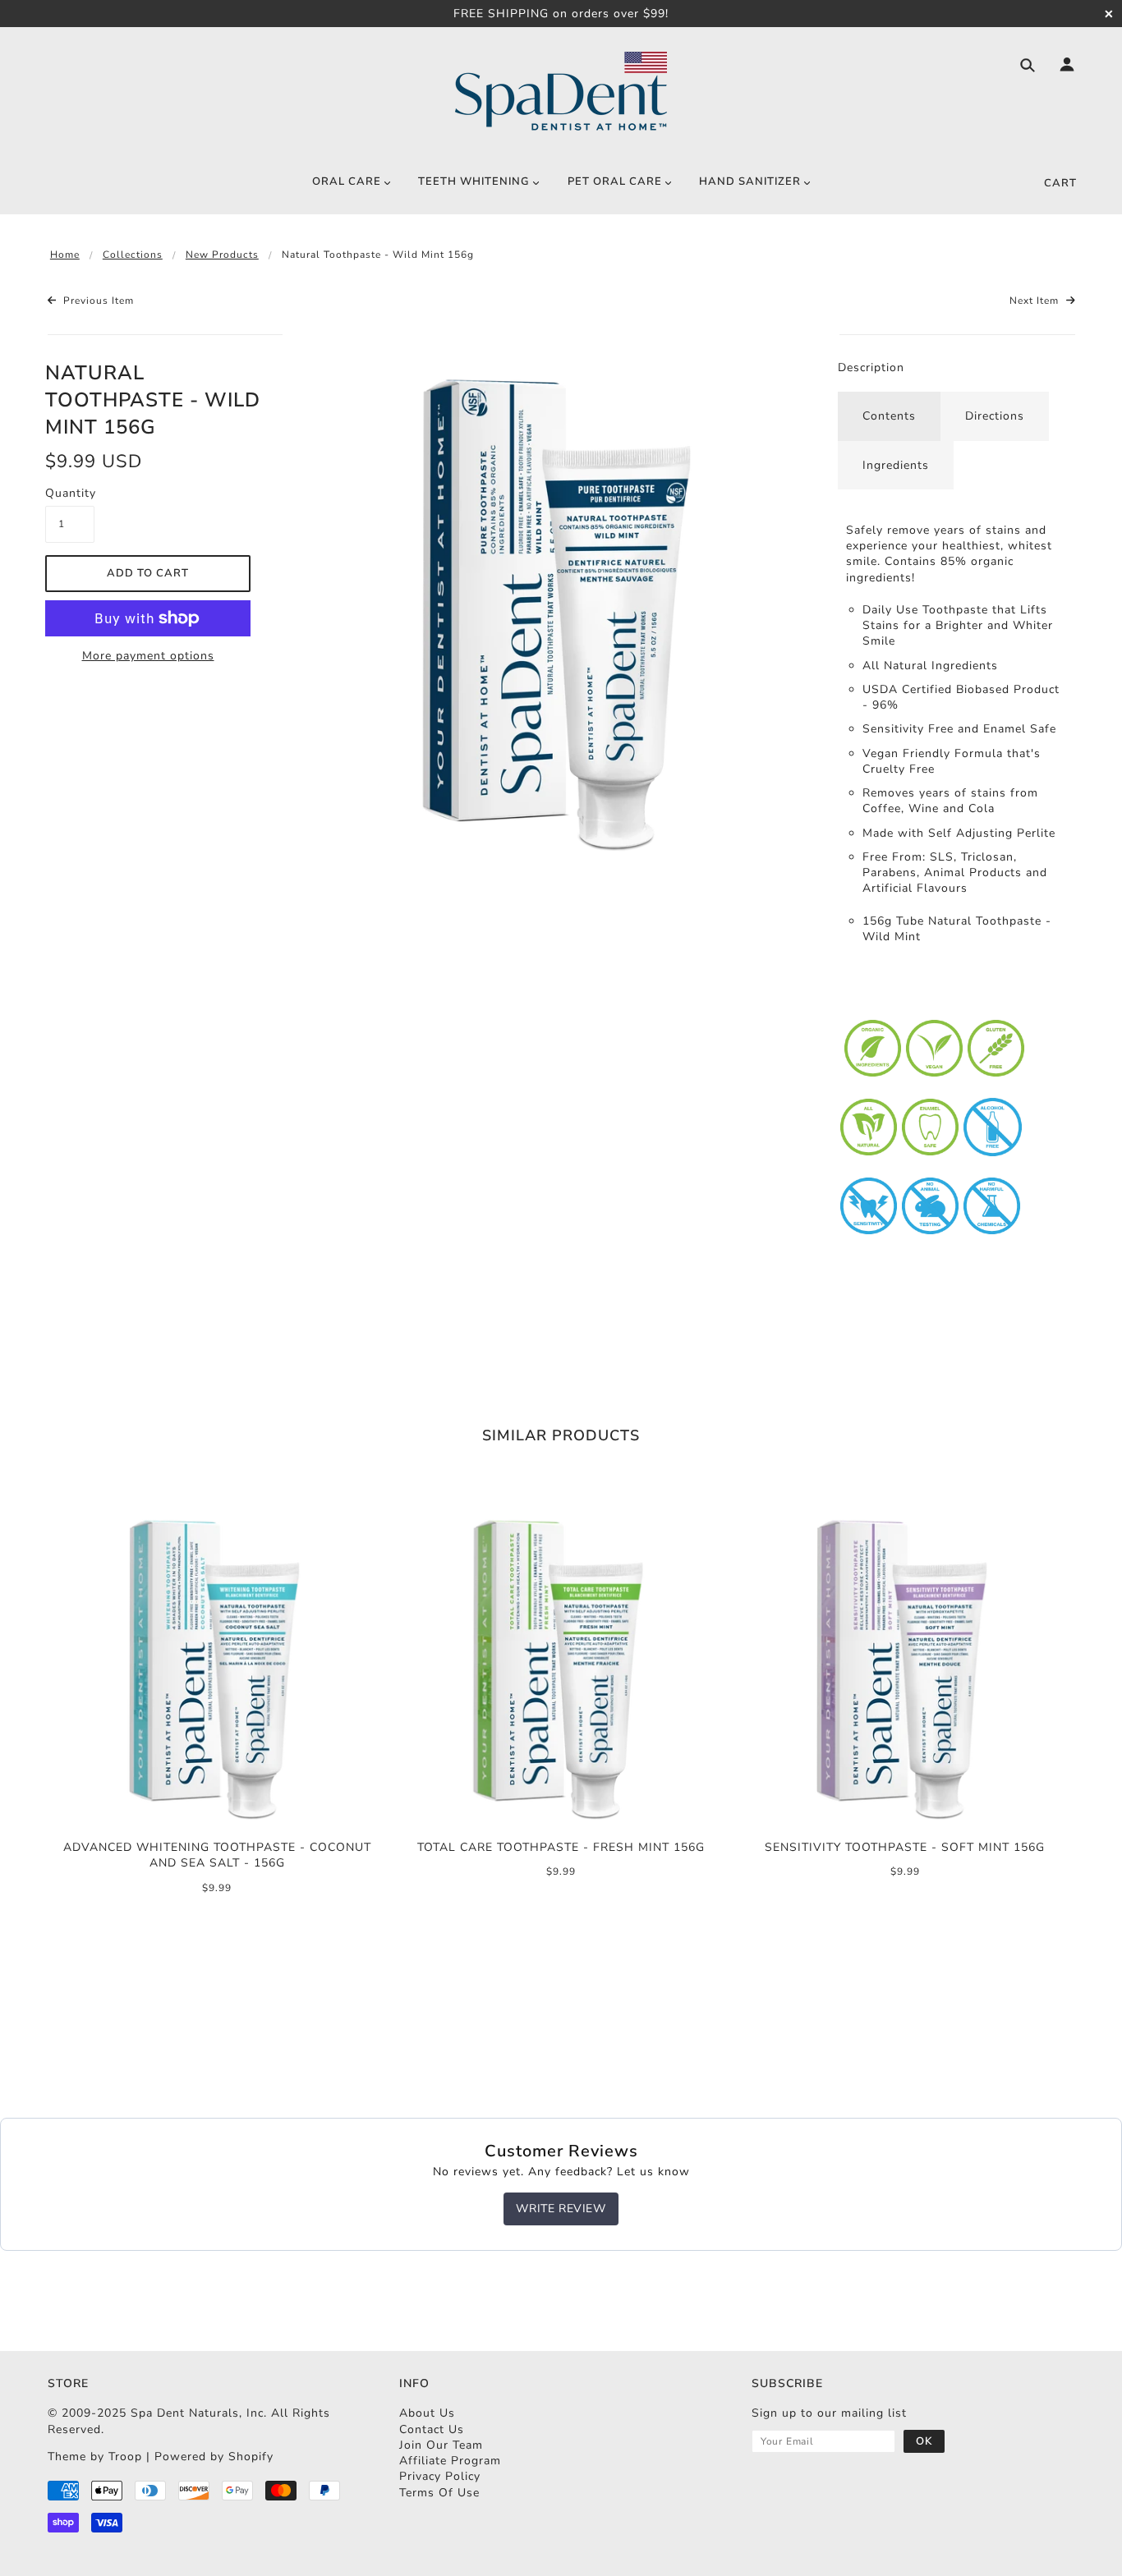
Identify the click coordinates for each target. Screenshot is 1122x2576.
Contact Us (432, 2429)
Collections (133, 255)
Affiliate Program (450, 2461)
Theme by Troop (95, 2457)
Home (65, 255)
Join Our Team (441, 2445)
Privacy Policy (440, 2476)
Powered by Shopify (214, 2457)
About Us (427, 2413)
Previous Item (97, 301)
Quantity (70, 493)
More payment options (148, 656)
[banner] (561, 92)
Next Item (1036, 301)
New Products (222, 255)
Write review (561, 2209)
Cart (1060, 183)
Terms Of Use (439, 2493)
